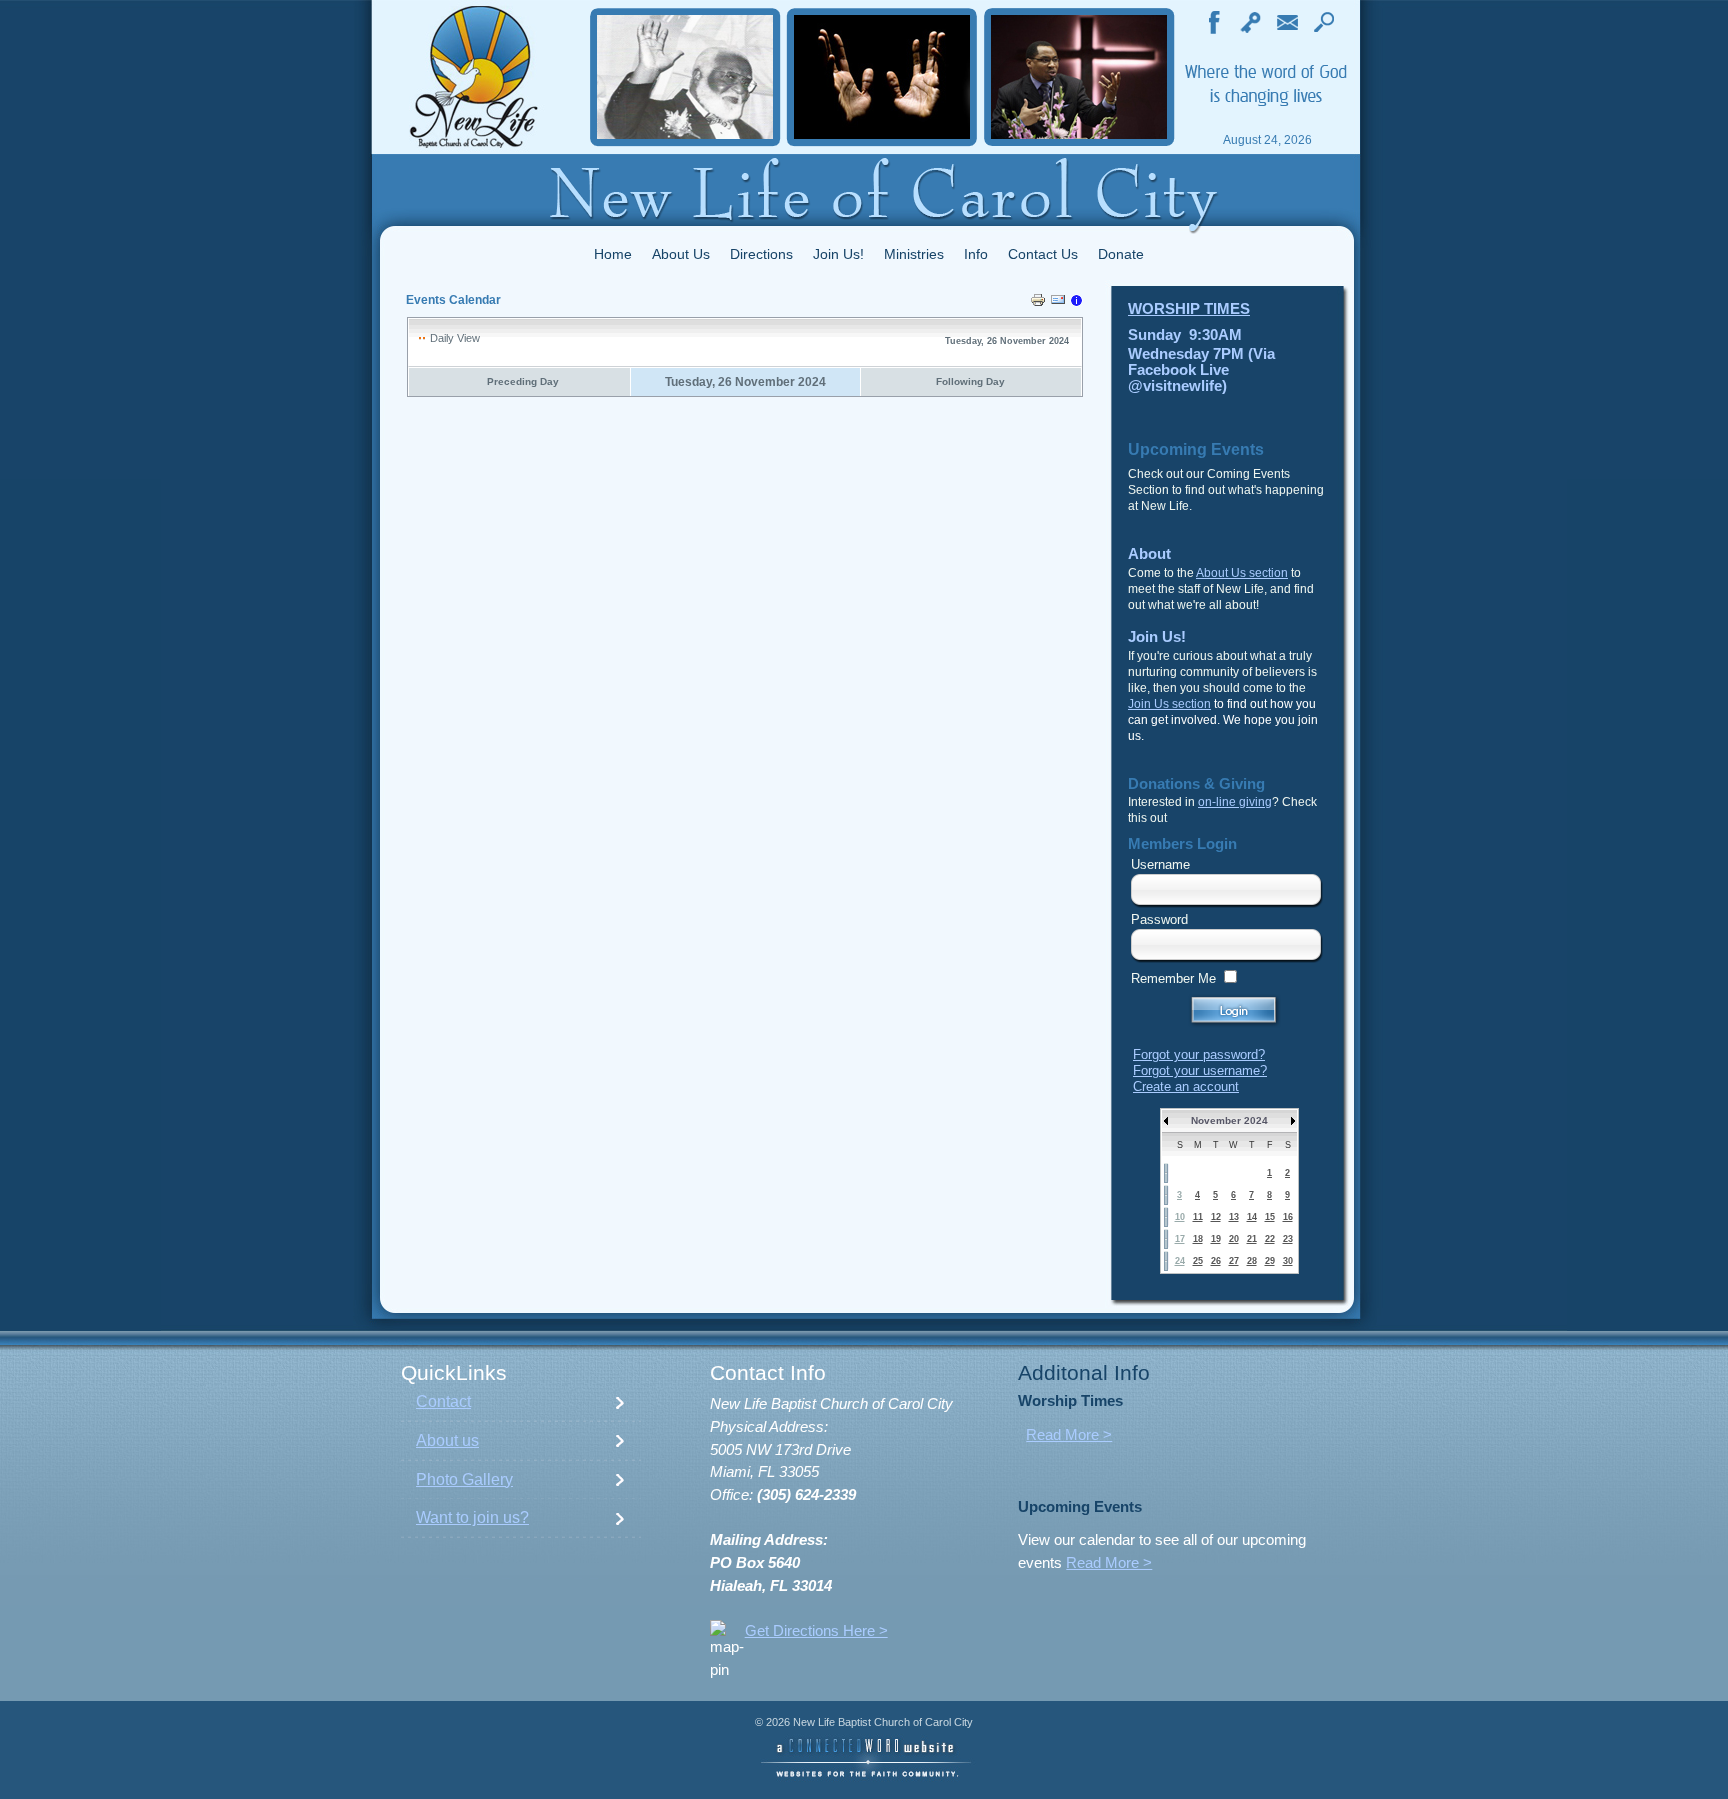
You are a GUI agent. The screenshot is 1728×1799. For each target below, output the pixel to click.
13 (1234, 1217)
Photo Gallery (464, 1479)
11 (1198, 1217)
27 (1234, 1261)
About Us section (1242, 573)
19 (1216, 1239)
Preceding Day (523, 381)
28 (1252, 1261)
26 (1216, 1261)
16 (1288, 1217)
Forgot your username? (1200, 1070)
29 (1270, 1261)
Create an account (1186, 1086)
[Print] (1038, 303)
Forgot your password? (1199, 1054)
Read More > (1069, 1435)
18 (1198, 1239)
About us (447, 1440)
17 (1180, 1239)
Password (1159, 919)
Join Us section (1169, 704)
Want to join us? (472, 1517)
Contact (443, 1401)
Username (1160, 864)
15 (1270, 1217)
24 (1180, 1261)
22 (1270, 1239)
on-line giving (1235, 802)
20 (1234, 1239)
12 (1216, 1217)
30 (1288, 1261)
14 (1252, 1217)
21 (1252, 1239)
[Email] (1058, 303)
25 (1198, 1261)
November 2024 (1229, 1120)
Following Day (970, 381)
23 (1288, 1239)
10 (1180, 1217)
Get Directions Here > (816, 1631)
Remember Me (1173, 978)
